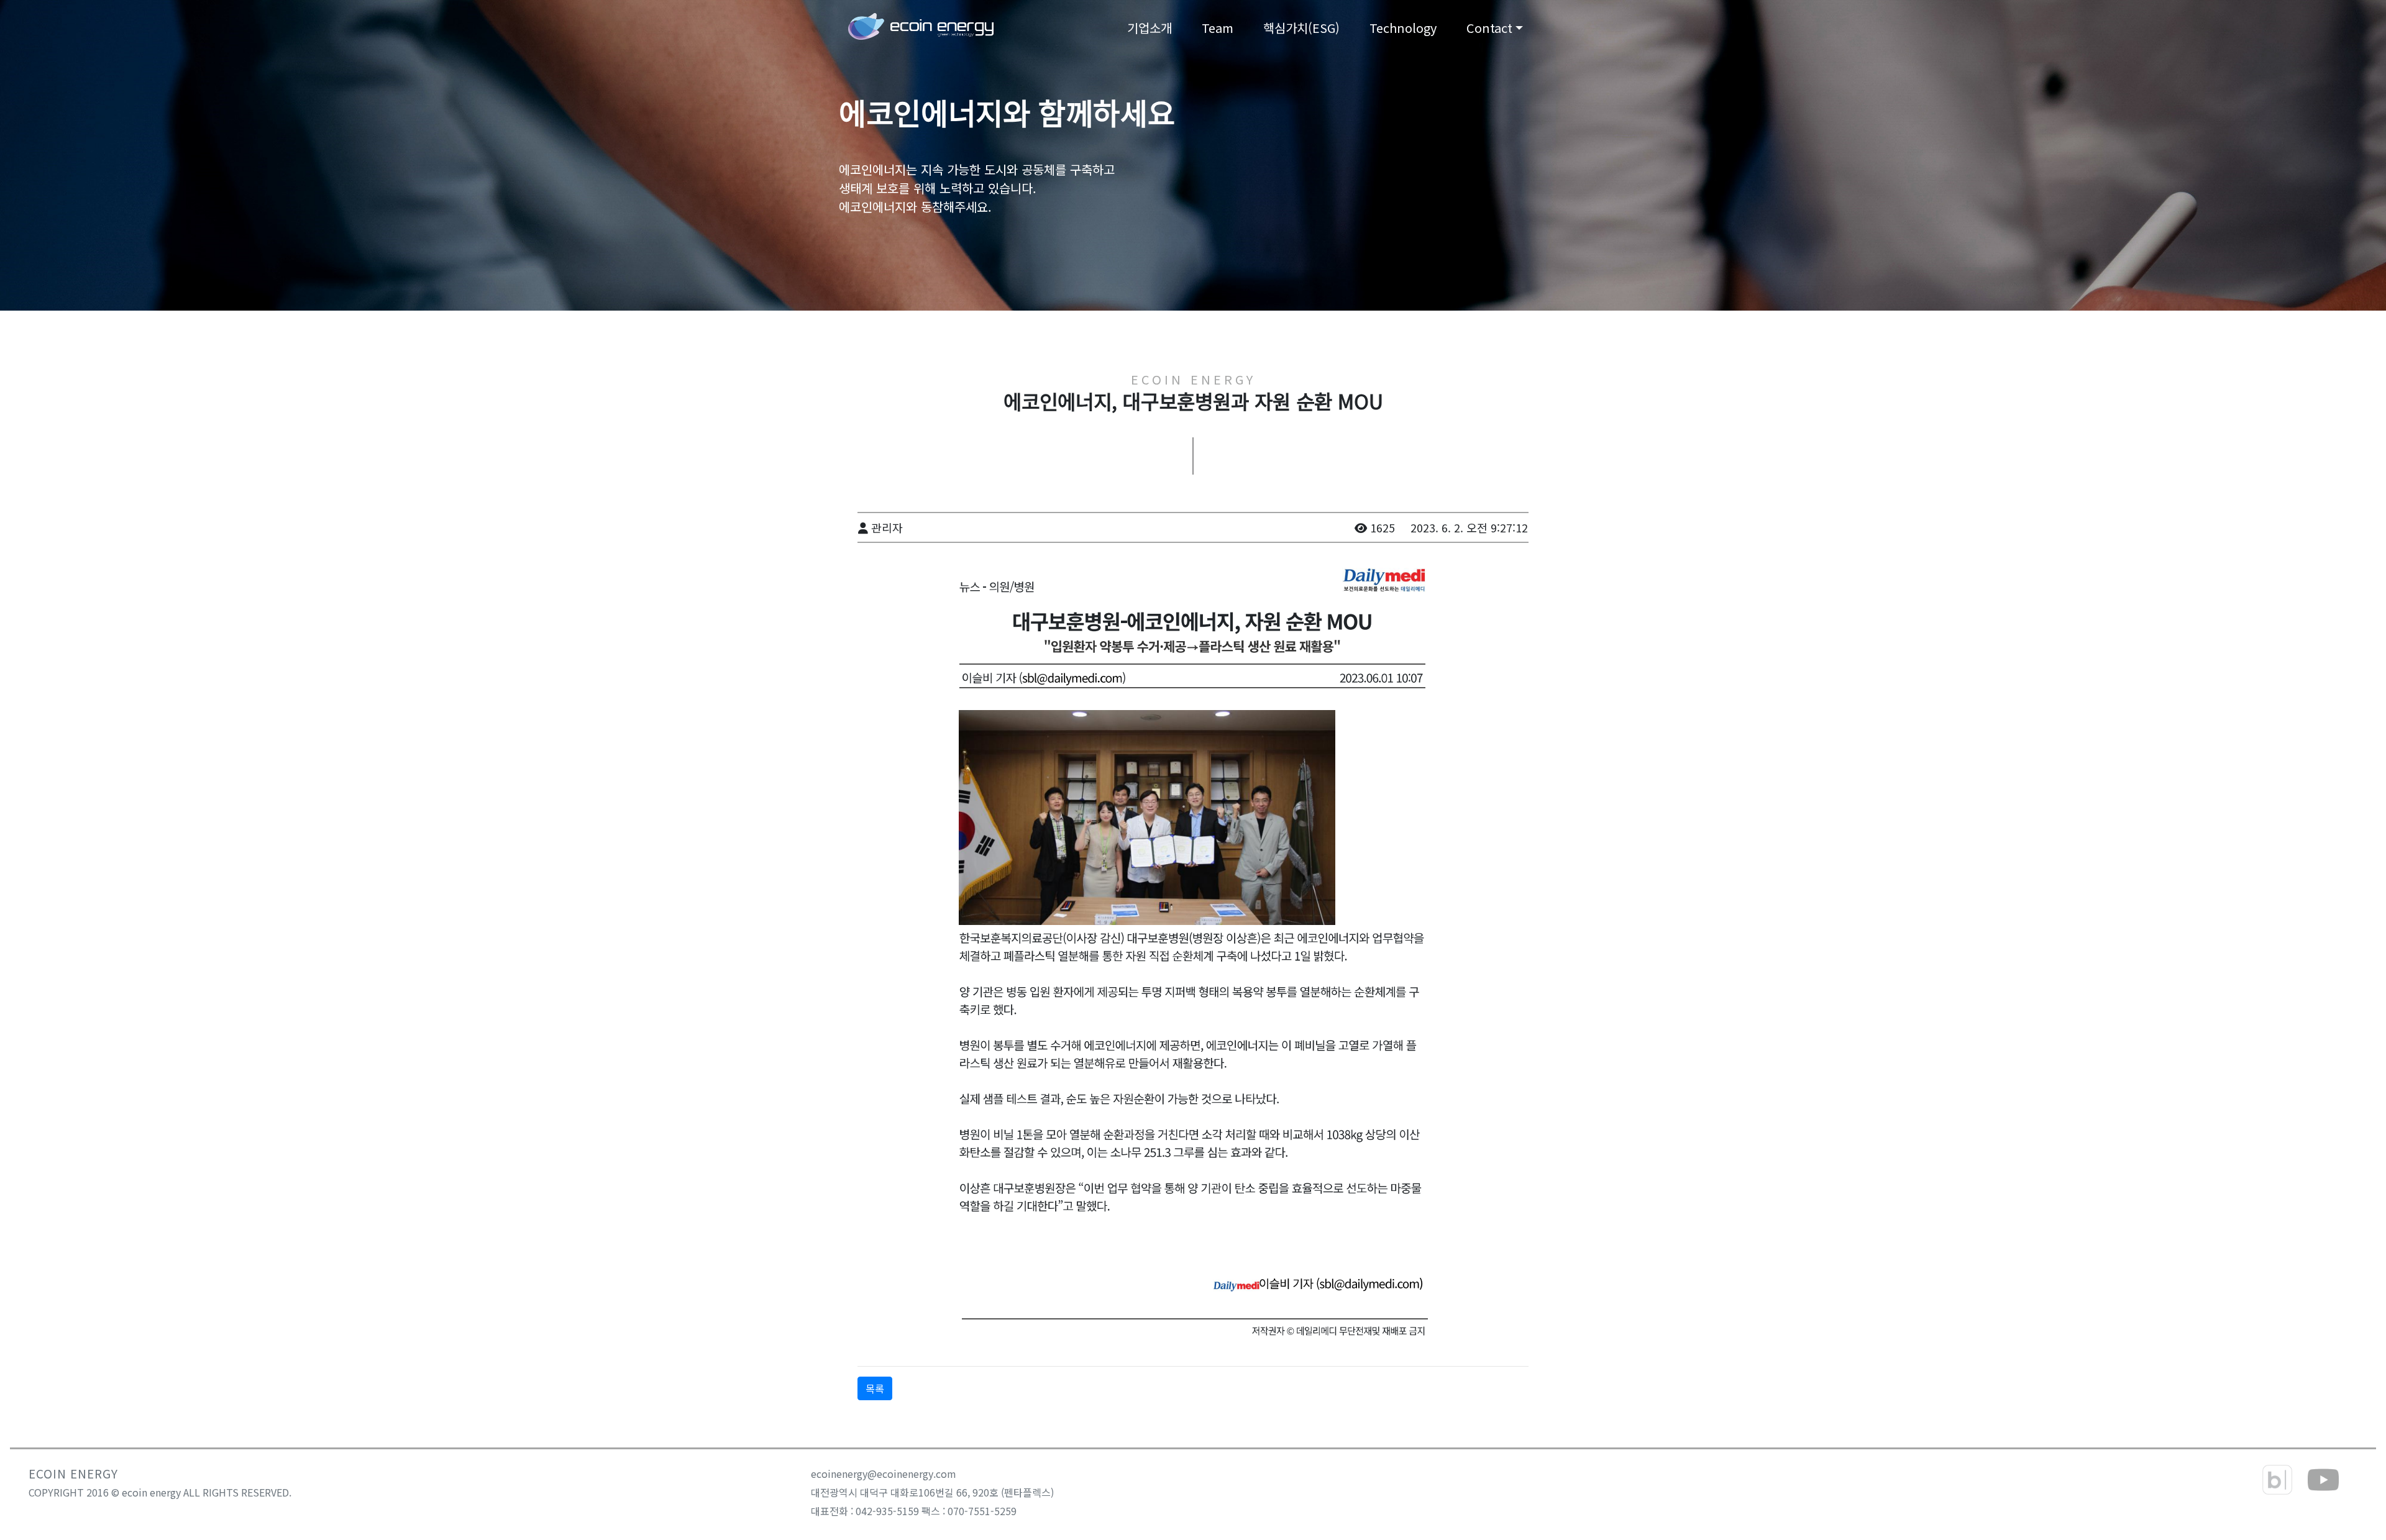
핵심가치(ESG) (1301, 28)
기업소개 (1150, 28)
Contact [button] (1489, 28)
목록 (875, 1388)
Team (1218, 28)
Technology (1403, 28)
